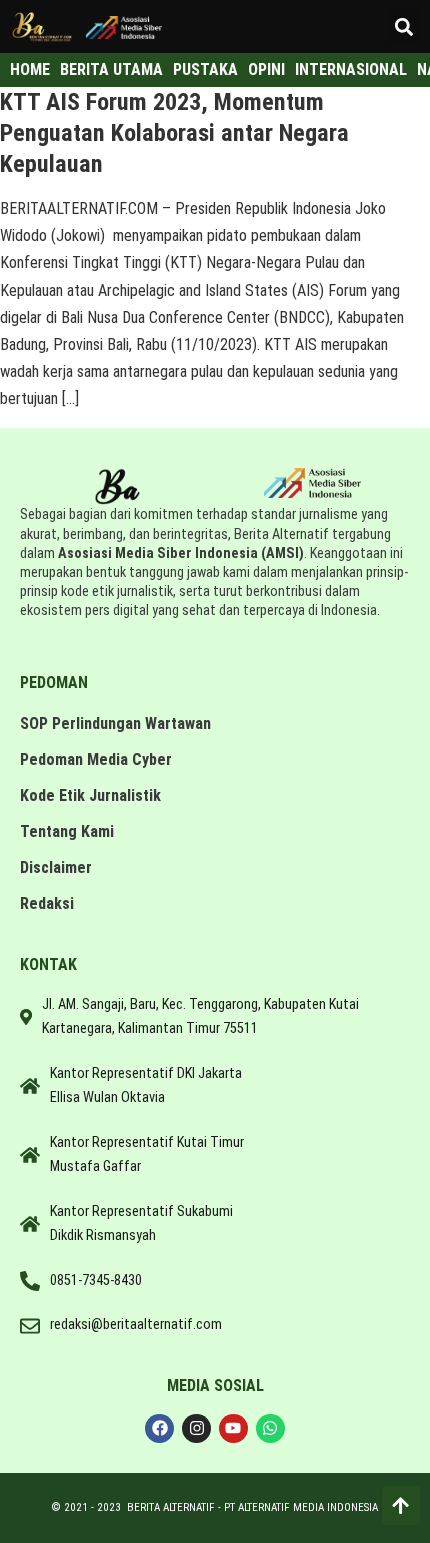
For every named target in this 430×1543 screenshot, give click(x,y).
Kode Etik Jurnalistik (90, 795)
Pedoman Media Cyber (96, 759)
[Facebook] (159, 1428)
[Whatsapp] (270, 1428)
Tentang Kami (67, 831)
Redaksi (47, 903)
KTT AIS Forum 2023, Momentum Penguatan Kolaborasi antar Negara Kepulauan (174, 133)
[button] (403, 26)
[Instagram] (196, 1428)
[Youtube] (233, 1428)
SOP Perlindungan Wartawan (115, 723)
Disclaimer (56, 867)
